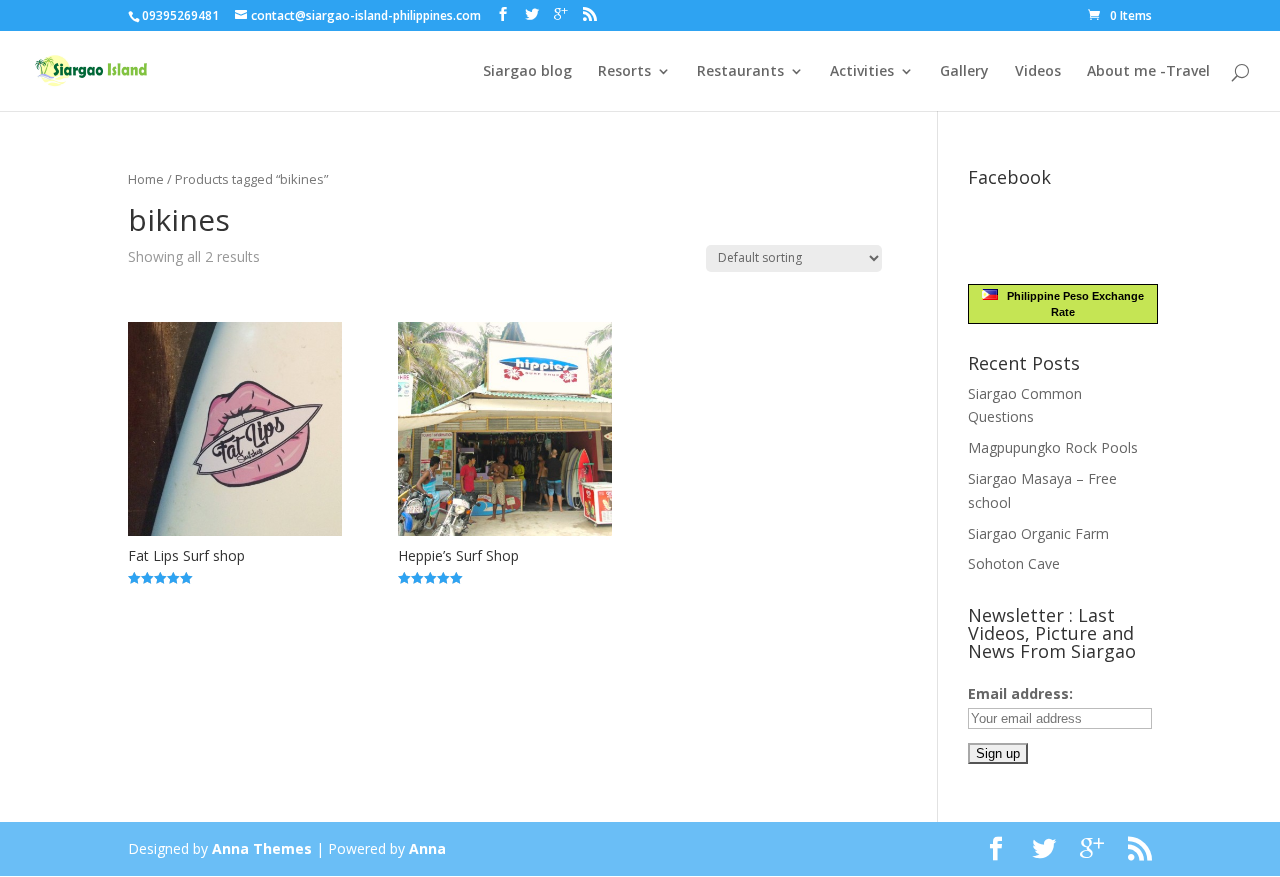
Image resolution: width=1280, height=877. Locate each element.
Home (146, 179)
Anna (427, 848)
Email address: (1020, 693)
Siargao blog (527, 72)
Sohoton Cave (1014, 563)
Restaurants (740, 72)
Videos (1038, 72)
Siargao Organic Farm (1038, 533)
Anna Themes (262, 848)
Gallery (964, 72)
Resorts (624, 72)
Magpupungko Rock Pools (1053, 447)
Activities (862, 72)
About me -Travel (1148, 72)
